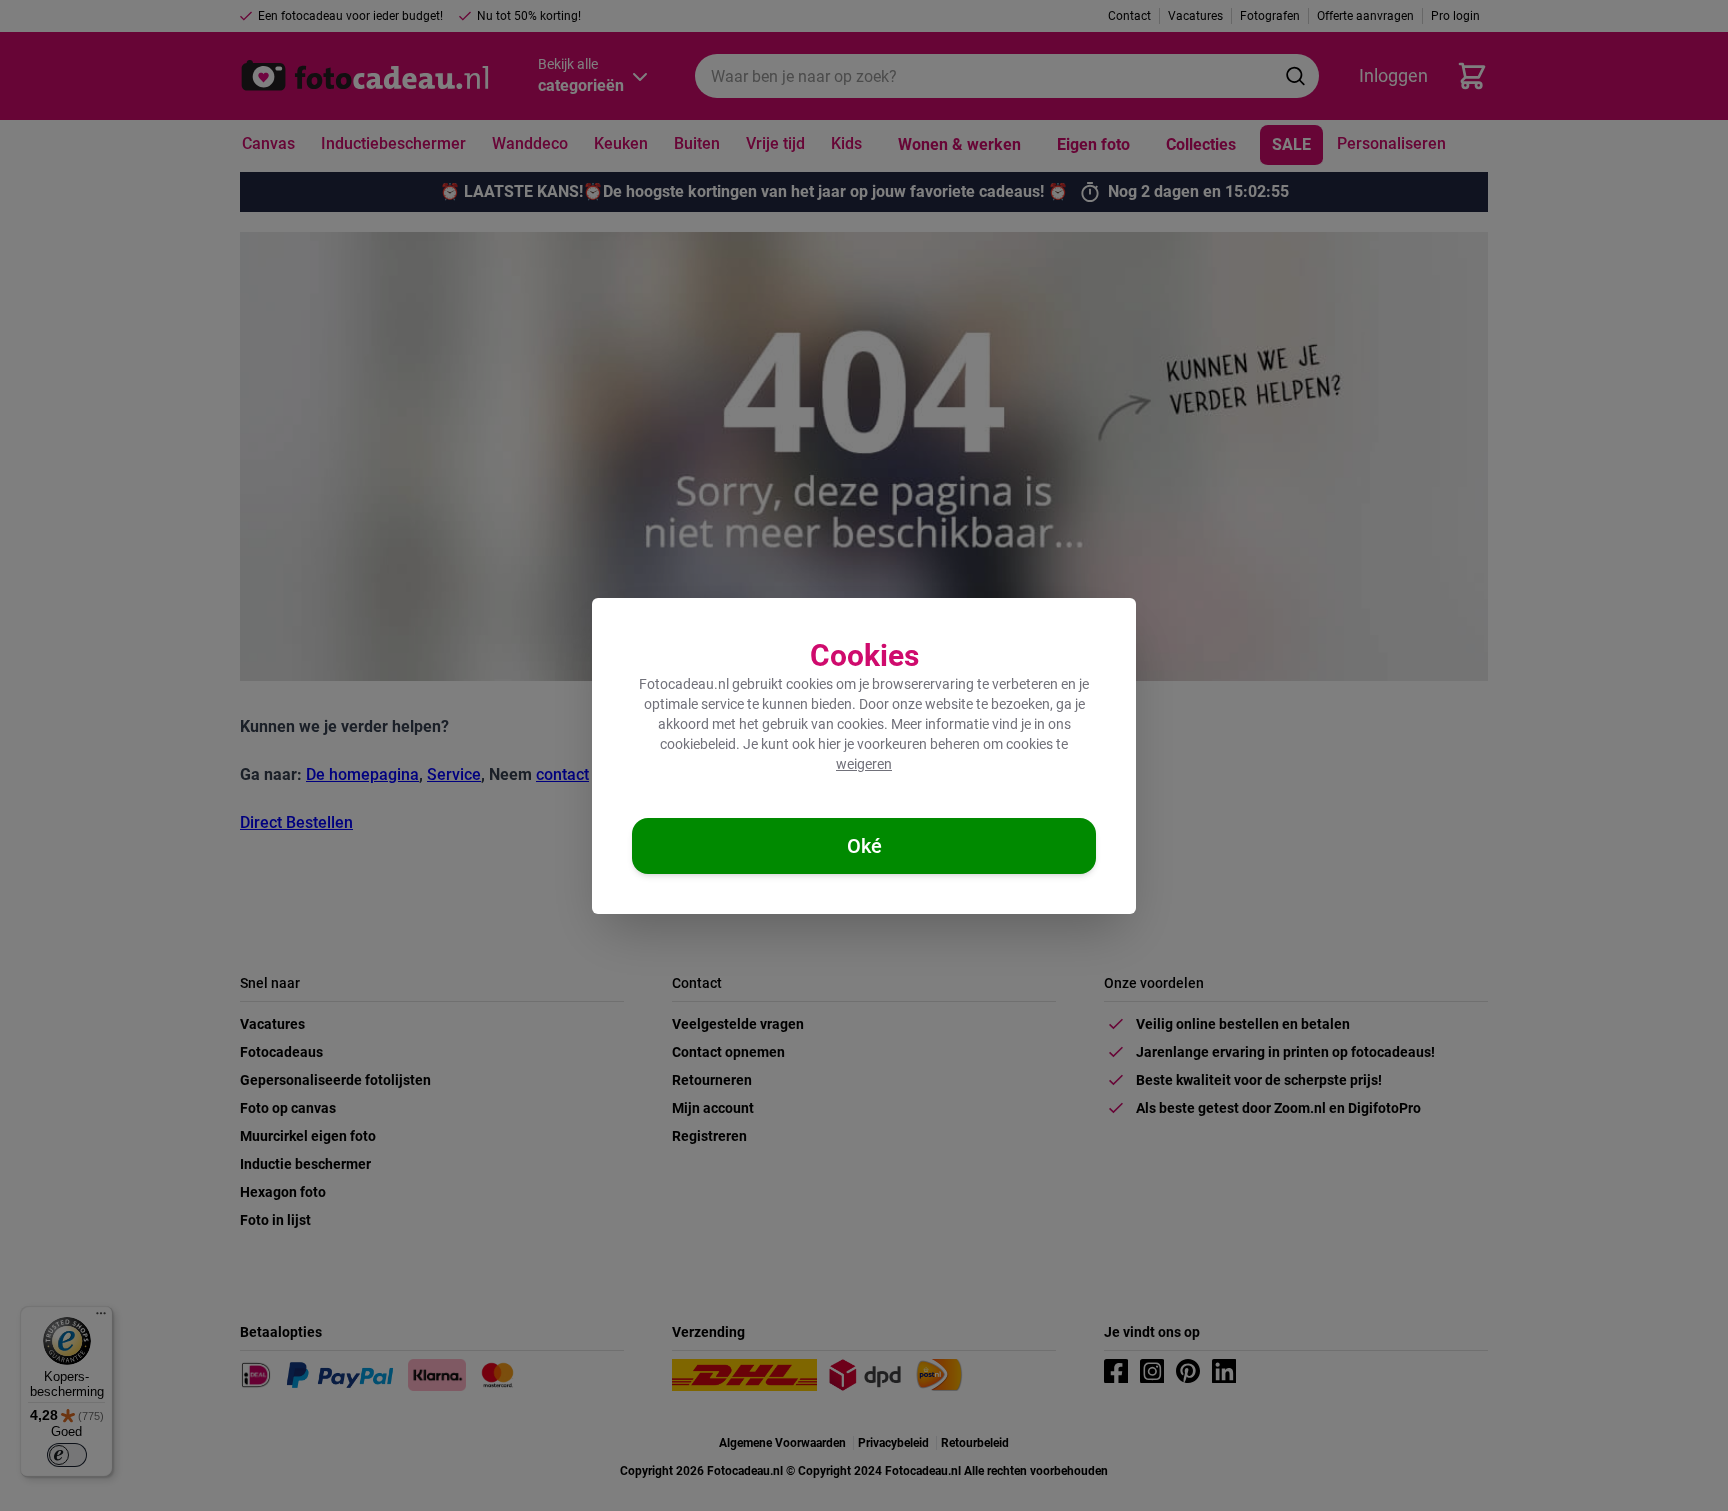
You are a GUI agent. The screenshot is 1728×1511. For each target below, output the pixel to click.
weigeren (864, 764)
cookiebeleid (698, 744)
